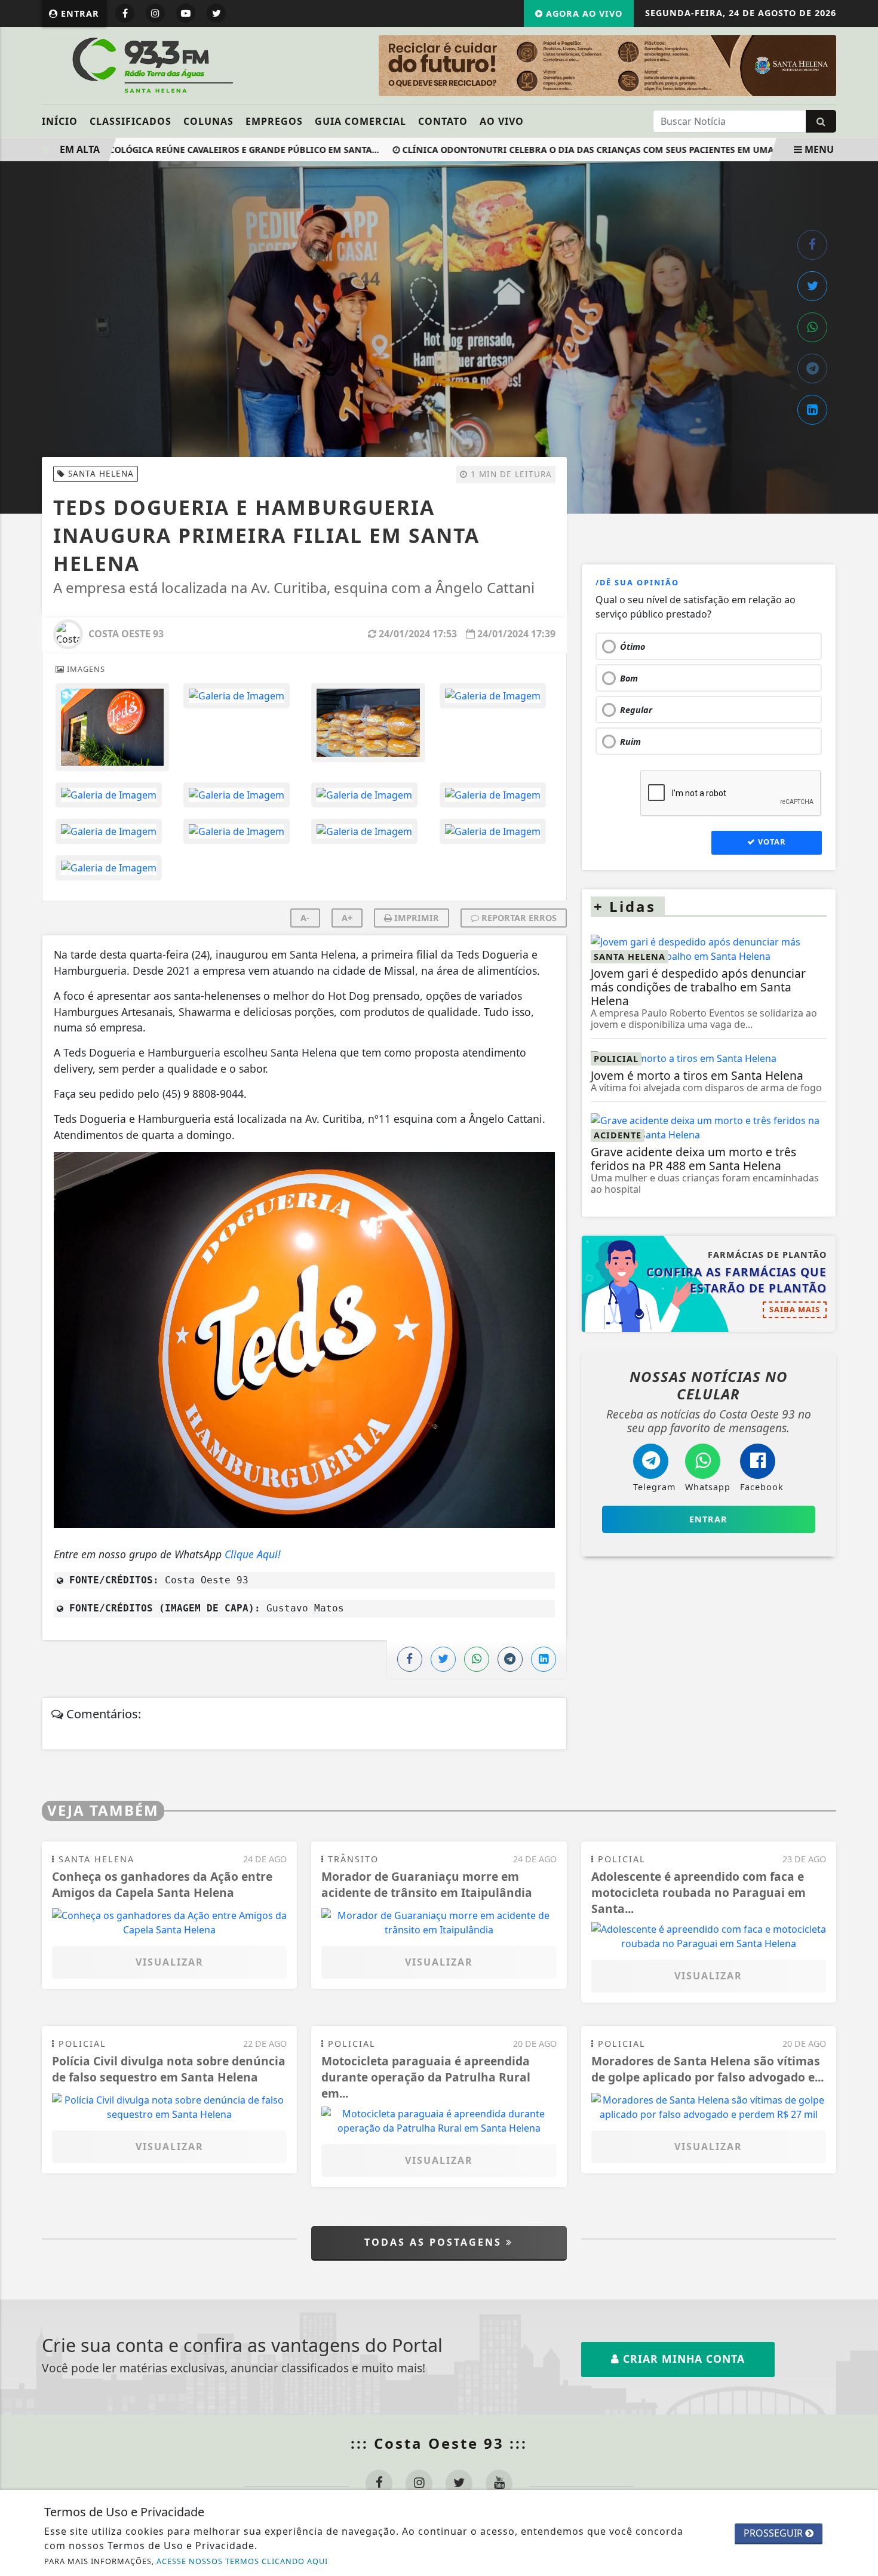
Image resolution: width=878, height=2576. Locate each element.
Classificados (131, 121)
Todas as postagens (435, 2242)
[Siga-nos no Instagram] (419, 2483)
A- (305, 918)
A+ (347, 918)
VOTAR (770, 842)
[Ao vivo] (742, 66)
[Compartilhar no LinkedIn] (812, 410)
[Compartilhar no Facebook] (812, 245)
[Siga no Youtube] (186, 13)
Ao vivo (502, 121)
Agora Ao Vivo (583, 13)
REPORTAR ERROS (518, 918)
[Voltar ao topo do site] (860, 1546)
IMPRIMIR (415, 918)
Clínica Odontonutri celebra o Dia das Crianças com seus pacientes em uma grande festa (587, 150)
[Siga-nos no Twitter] (459, 2483)
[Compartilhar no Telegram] (812, 369)
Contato (443, 121)
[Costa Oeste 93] (151, 65)
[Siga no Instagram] (155, 13)
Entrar (79, 13)
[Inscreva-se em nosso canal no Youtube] (499, 2483)
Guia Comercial (360, 121)
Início (60, 121)
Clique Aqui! (254, 1554)
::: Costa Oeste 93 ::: (439, 2443)
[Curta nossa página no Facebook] (379, 2483)
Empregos (274, 121)
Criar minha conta (682, 2359)
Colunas (208, 121)
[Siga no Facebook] (125, 13)
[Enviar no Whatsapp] (812, 327)
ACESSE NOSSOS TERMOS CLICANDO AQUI (242, 2561)
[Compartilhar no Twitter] (812, 286)
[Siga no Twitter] (216, 13)
